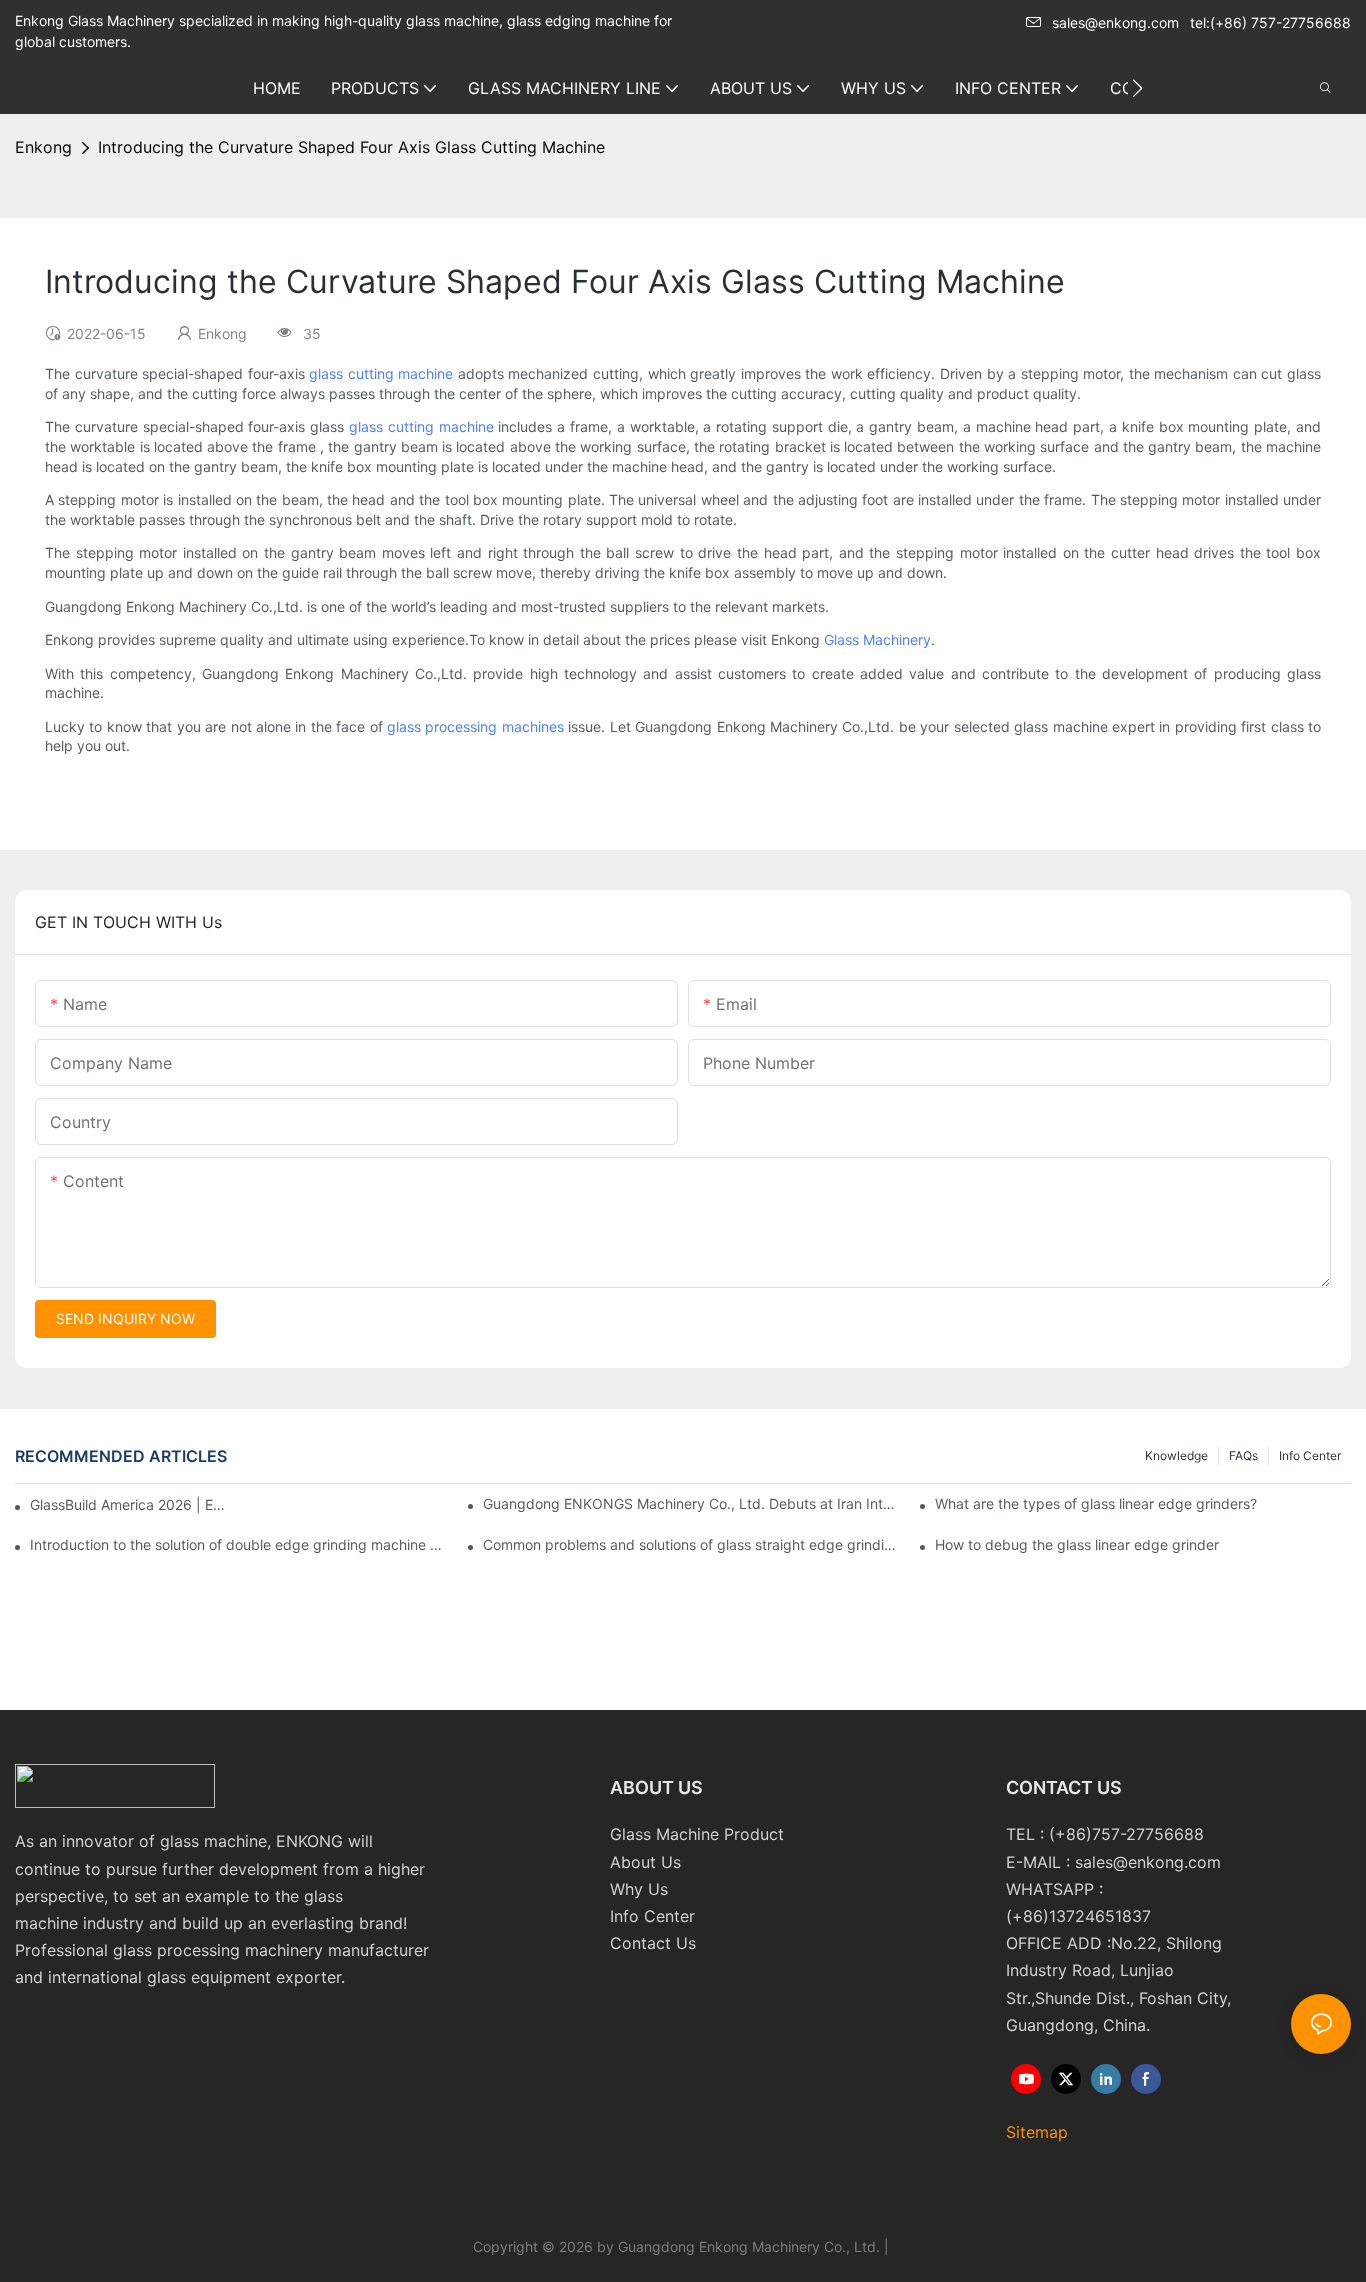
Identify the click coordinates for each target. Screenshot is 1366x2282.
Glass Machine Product (697, 1834)
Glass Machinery (877, 639)
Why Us (639, 1889)
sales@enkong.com (1115, 22)
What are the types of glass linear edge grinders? (1096, 1503)
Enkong (43, 147)
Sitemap (1037, 2132)
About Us (645, 1862)
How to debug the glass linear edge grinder (1077, 1544)
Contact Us (653, 1943)
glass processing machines (475, 726)
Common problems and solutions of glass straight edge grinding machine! (691, 1544)
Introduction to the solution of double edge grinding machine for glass (238, 1544)
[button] (1137, 88)
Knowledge (1176, 1455)
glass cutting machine (381, 373)
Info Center (1310, 1455)
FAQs (1243, 1455)
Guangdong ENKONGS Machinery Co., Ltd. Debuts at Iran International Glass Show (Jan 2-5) (691, 1503)
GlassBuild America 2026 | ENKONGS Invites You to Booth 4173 (130, 1504)
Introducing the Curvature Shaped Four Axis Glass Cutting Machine (351, 147)
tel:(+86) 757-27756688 (1270, 22)
